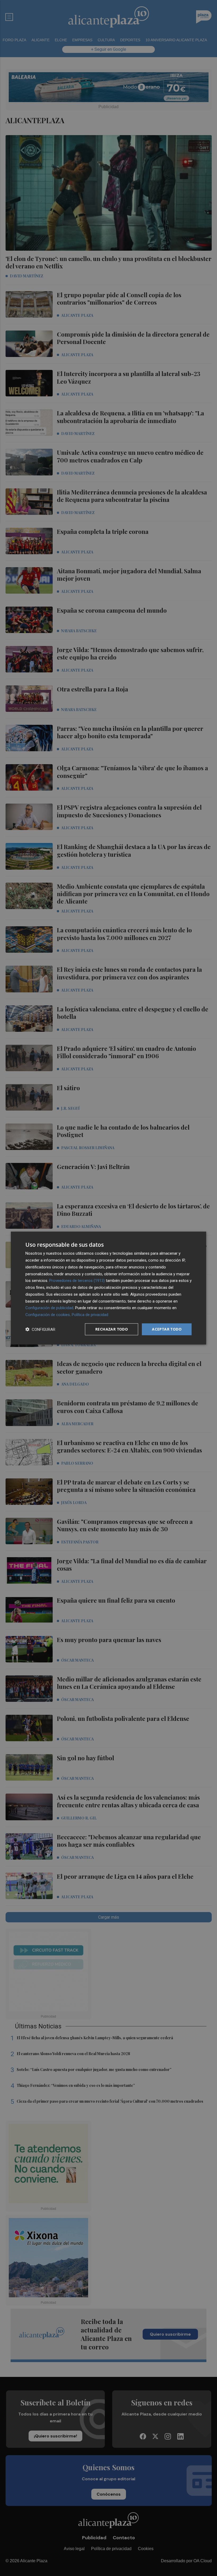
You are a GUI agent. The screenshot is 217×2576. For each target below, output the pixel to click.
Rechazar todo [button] (112, 1329)
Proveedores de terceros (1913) (77, 1281)
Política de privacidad (90, 1315)
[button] (40, 1329)
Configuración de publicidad (49, 1308)
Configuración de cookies (48, 1315)
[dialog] (108, 1288)
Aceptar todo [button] (167, 1329)
